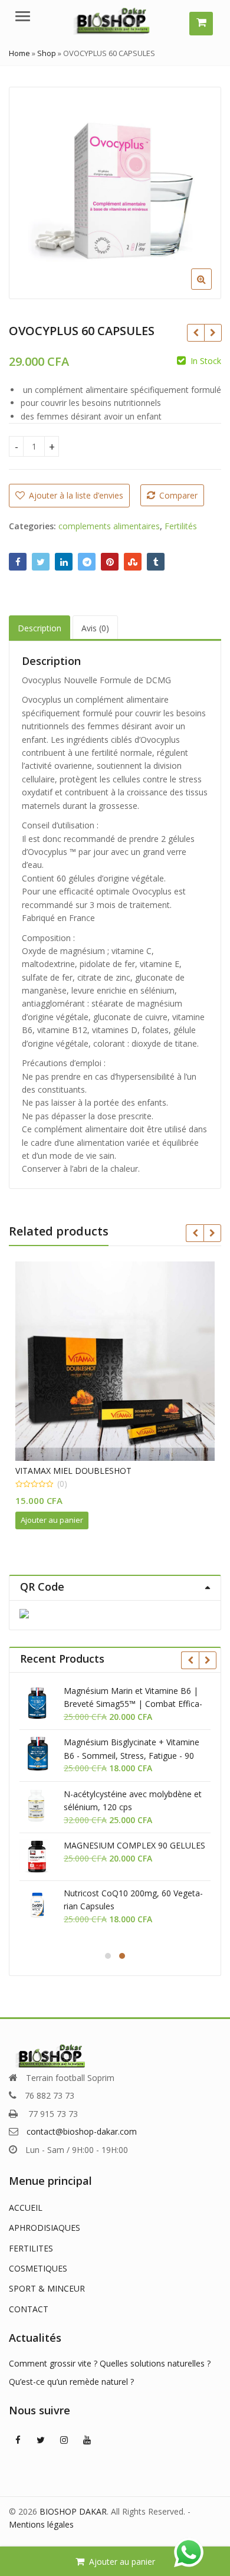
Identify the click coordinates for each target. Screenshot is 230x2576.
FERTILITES (31, 2248)
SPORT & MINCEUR (47, 2288)
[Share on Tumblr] (156, 562)
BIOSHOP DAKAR (73, 2511)
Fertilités (181, 526)
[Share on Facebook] (18, 562)
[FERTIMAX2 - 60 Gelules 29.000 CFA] (195, 333)
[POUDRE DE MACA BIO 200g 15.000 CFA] (213, 333)
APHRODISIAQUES (45, 2228)
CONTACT (29, 2309)
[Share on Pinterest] (110, 562)
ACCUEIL (26, 2208)
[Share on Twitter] (41, 562)
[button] (211, 289)
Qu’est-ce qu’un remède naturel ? (71, 2382)
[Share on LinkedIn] (64, 562)
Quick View (121, 1471)
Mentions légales (41, 2524)
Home (19, 53)
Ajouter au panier (122, 2562)
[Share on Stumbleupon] (133, 562)
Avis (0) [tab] (95, 628)
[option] (115, 193)
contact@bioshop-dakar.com (82, 2131)
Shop (47, 53)
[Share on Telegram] (87, 562)
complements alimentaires (109, 526)
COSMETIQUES (38, 2268)
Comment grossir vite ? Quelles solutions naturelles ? (110, 2363)
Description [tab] (40, 628)
